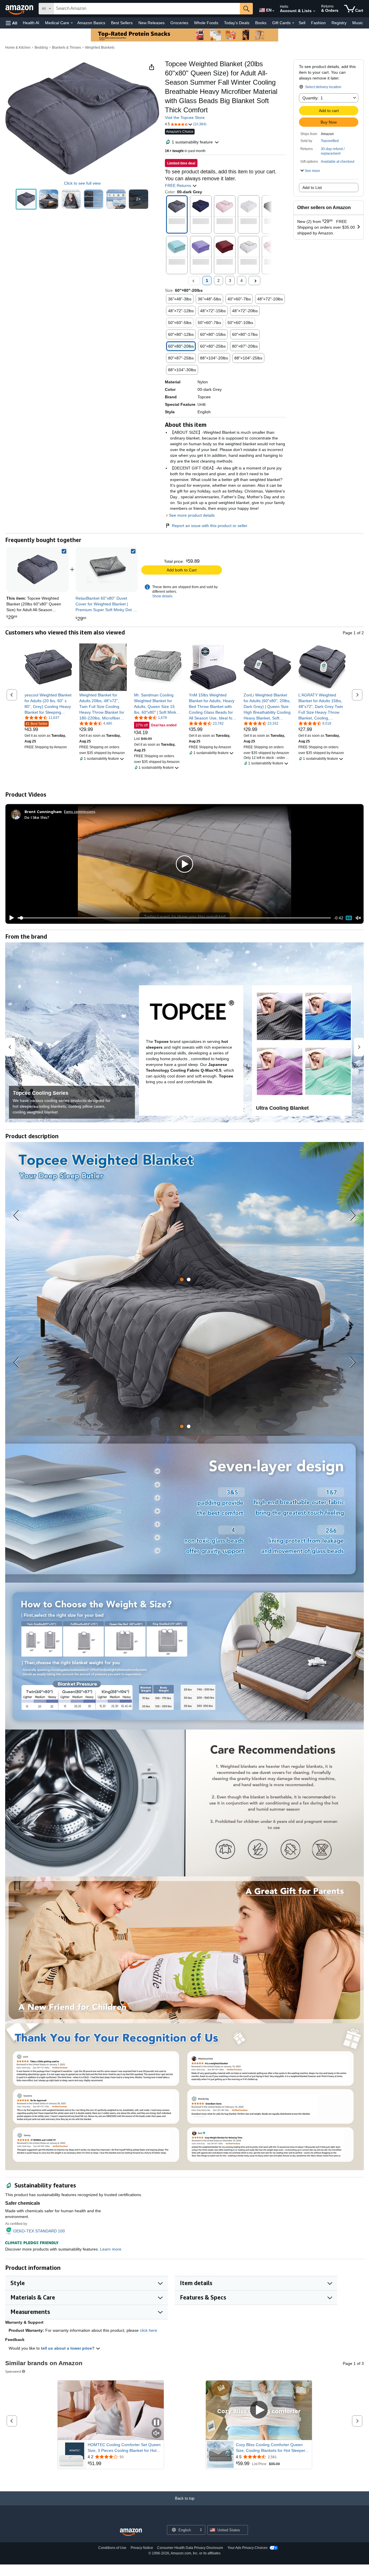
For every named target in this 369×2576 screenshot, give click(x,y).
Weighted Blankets (100, 48)
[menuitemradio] (349, 918)
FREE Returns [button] (179, 185)
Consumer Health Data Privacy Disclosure (190, 2548)
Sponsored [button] (13, 2371)
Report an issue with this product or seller (210, 526)
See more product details (192, 515)
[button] (12, 23)
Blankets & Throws (66, 48)
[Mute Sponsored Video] (157, 2434)
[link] (107, 569)
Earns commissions (80, 811)
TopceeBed (330, 141)
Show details (162, 596)
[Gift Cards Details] (293, 23)
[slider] (174, 918)
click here (148, 2330)
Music (358, 23)
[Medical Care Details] (72, 23)
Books (261, 23)
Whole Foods (206, 23)
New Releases (151, 23)
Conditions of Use (112, 2548)
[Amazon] (20, 9)
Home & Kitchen (18, 48)
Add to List (312, 187)
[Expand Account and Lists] (314, 11)
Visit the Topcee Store (185, 118)
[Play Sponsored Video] (259, 2410)
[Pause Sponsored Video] (157, 2423)
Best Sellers (122, 23)
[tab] (182, 1280)
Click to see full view (82, 183)
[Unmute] (358, 918)
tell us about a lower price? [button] (68, 2348)
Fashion (318, 23)
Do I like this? (37, 817)
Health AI (31, 23)
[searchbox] (147, 9)
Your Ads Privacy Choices (247, 2548)
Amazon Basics (91, 23)
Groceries (179, 23)
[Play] (10, 918)
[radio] (26, 199)
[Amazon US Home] (131, 2532)
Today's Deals (237, 23)
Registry (339, 23)
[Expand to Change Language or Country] (273, 11)
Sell (302, 23)
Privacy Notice (142, 2548)
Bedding (41, 48)
